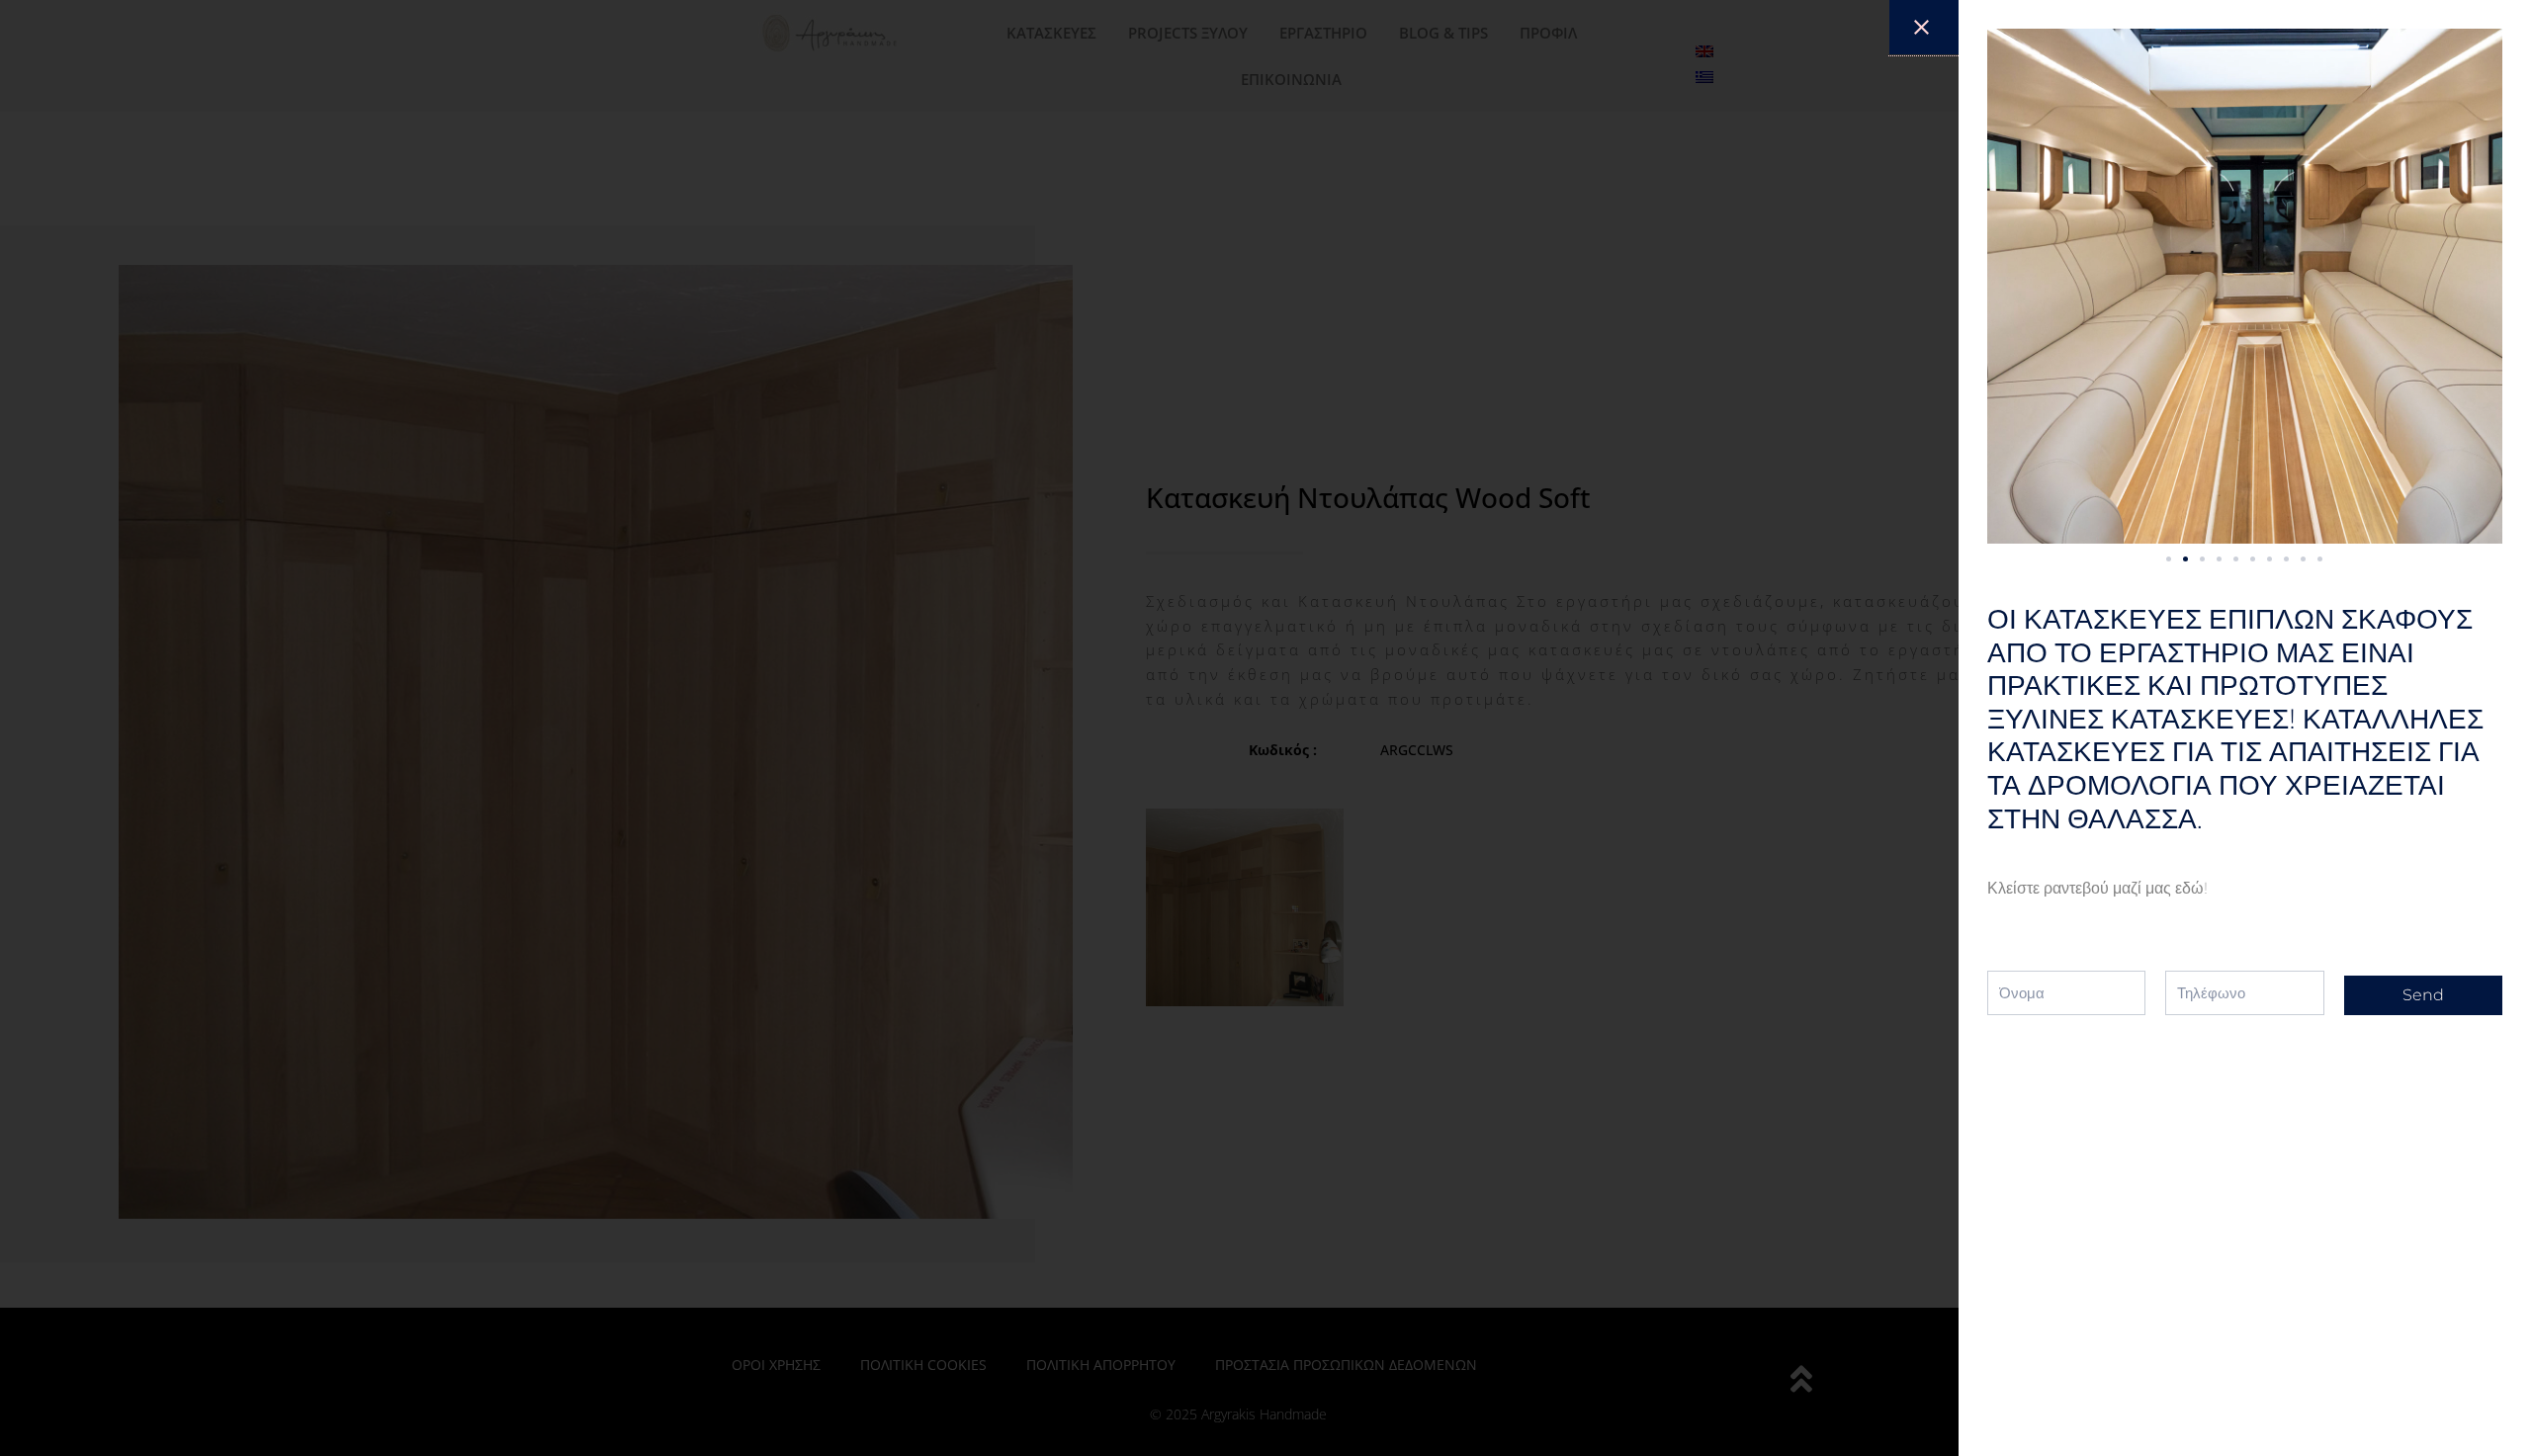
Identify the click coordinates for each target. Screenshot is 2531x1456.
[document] (1265, 728)
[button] (2169, 559)
